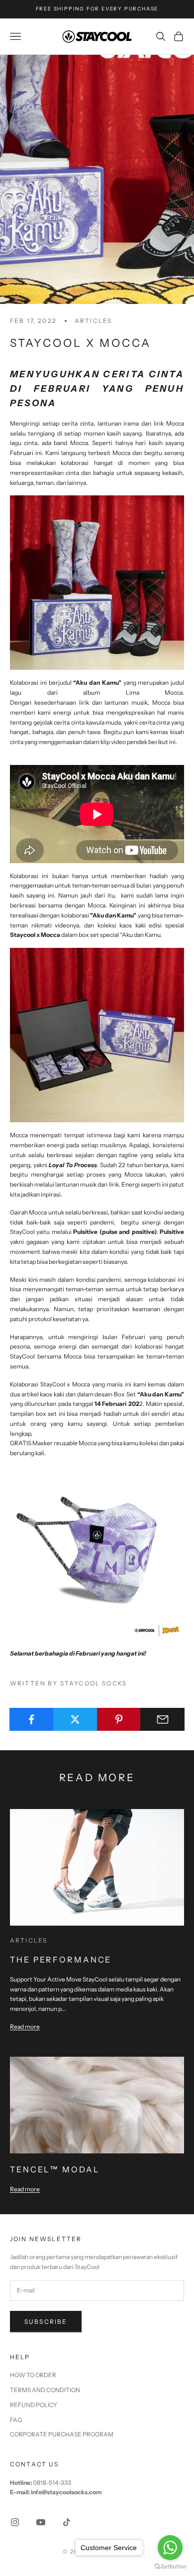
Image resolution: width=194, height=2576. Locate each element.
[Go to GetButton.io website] (170, 2566)
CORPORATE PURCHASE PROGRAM (62, 2434)
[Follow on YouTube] (41, 2522)
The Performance (61, 1960)
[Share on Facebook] (32, 1719)
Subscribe (46, 2322)
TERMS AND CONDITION (45, 2390)
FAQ (16, 2420)
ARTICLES (93, 321)
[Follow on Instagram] (15, 2522)
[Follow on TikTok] (67, 2522)
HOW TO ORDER (33, 2375)
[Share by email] (162, 1719)
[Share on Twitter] (75, 1719)
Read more (25, 2027)
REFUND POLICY (34, 2405)
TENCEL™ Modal (55, 2169)
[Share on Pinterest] (119, 1719)
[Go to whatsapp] (170, 2548)
